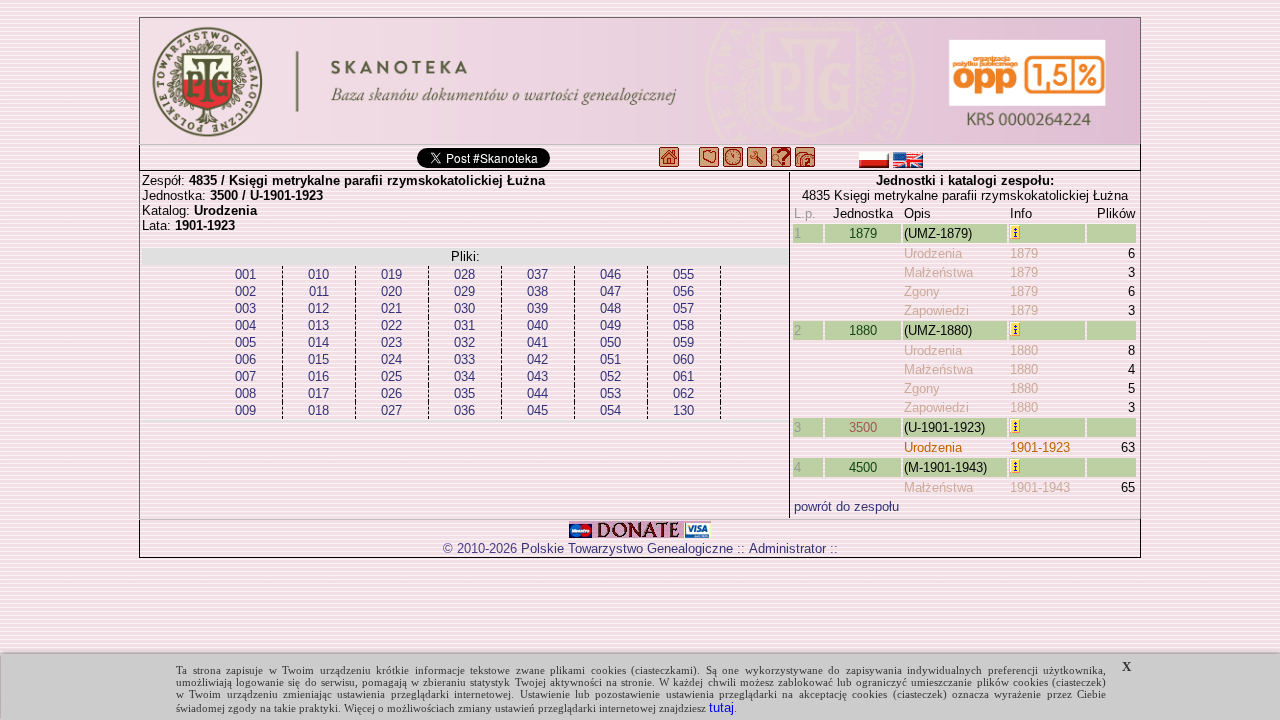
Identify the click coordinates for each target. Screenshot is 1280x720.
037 (537, 274)
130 (683, 410)
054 (610, 410)
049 (610, 325)
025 (391, 376)
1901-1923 (1040, 447)
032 (464, 342)
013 (318, 325)
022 (391, 325)
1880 (863, 330)
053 (610, 393)
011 (319, 291)
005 (245, 342)
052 (610, 376)
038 (537, 291)
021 (391, 308)
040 (537, 325)
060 (683, 359)
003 (245, 308)
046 (610, 274)
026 (391, 393)
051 (610, 359)
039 (537, 308)
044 (537, 393)
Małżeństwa (938, 272)
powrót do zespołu (846, 506)
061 (683, 376)
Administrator (787, 548)
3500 (863, 427)
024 (391, 359)
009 (245, 410)
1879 (863, 233)
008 (245, 393)
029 (464, 291)
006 (245, 359)
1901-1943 (1040, 487)
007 (245, 376)
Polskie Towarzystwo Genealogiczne (627, 548)
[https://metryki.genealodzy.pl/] (640, 81)
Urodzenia (933, 253)
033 (464, 359)
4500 (863, 467)
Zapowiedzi (936, 310)
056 (683, 291)
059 (683, 342)
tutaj (721, 707)
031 (464, 325)
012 (318, 308)
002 (245, 291)
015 (318, 359)
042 (537, 359)
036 (464, 410)
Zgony (922, 291)
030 (464, 308)
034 (464, 376)
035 (464, 393)
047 (610, 291)
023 (391, 342)
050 (610, 342)
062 (683, 393)
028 (464, 274)
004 (245, 325)
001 (245, 274)
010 (318, 274)
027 (391, 410)
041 (537, 342)
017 (318, 393)
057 (683, 308)
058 (683, 325)
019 (391, 274)
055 (683, 274)
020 (391, 291)
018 (318, 410)
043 (537, 376)
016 (318, 376)
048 (610, 308)
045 (537, 410)
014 (318, 342)
